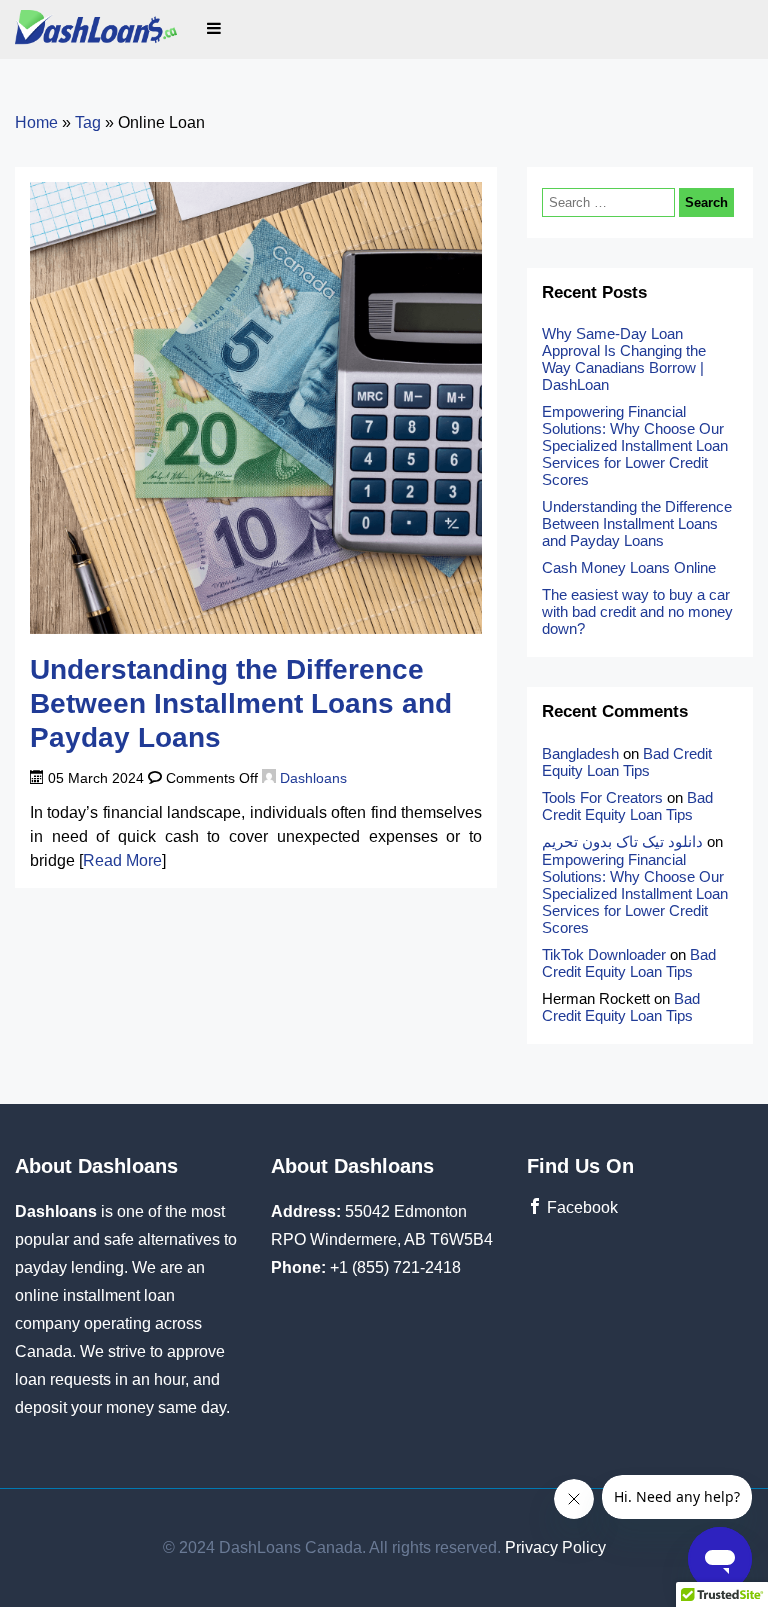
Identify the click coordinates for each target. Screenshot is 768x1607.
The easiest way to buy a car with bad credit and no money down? (637, 611)
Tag (88, 122)
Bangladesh (580, 753)
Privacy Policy (555, 1547)
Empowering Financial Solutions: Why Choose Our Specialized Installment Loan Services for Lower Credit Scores (635, 445)
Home (36, 122)
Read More (122, 860)
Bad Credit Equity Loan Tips (627, 762)
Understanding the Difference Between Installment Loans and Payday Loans (241, 703)
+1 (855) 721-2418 (395, 1267)
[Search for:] (610, 201)
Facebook (580, 1207)
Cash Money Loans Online (631, 567)
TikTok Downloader (604, 954)
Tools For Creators (602, 797)
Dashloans (311, 778)
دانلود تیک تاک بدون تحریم (622, 841)
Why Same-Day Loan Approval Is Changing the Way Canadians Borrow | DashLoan (624, 359)
